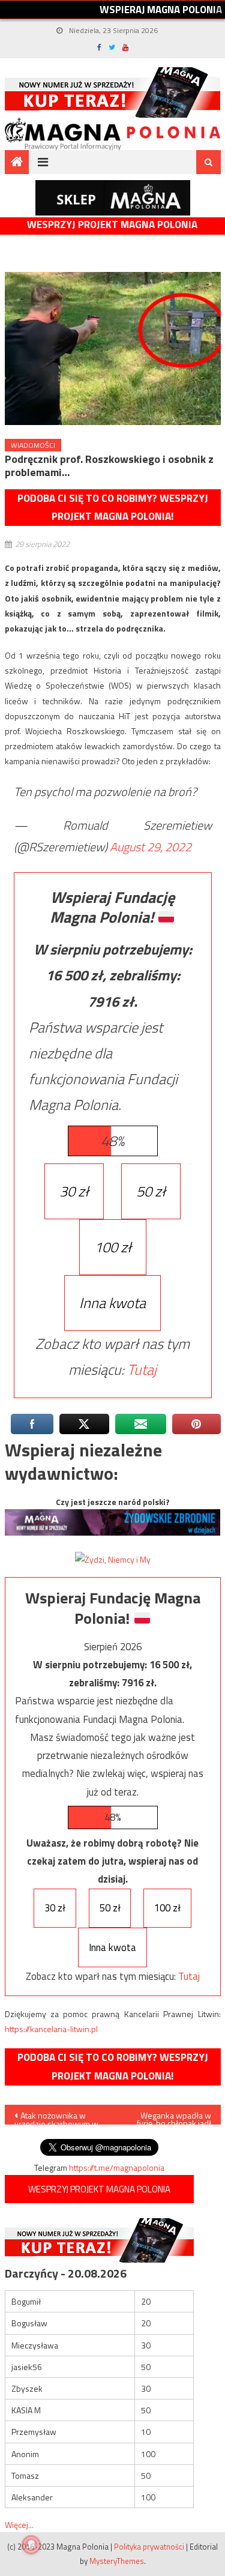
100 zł (113, 1247)
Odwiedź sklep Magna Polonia (113, 198)
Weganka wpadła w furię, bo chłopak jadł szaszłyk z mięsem (174, 2117)
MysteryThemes (117, 2561)
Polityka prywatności (149, 2547)
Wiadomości (33, 445)
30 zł (74, 1191)
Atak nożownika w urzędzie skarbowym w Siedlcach (56, 2117)
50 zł (151, 1191)
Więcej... (19, 2525)
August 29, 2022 (151, 847)
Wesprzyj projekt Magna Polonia (112, 225)
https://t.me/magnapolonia (117, 2167)
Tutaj (142, 1369)
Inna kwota (112, 1303)
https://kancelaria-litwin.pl (51, 2029)
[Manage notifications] (31, 2545)
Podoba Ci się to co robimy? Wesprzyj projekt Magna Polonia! (113, 508)
